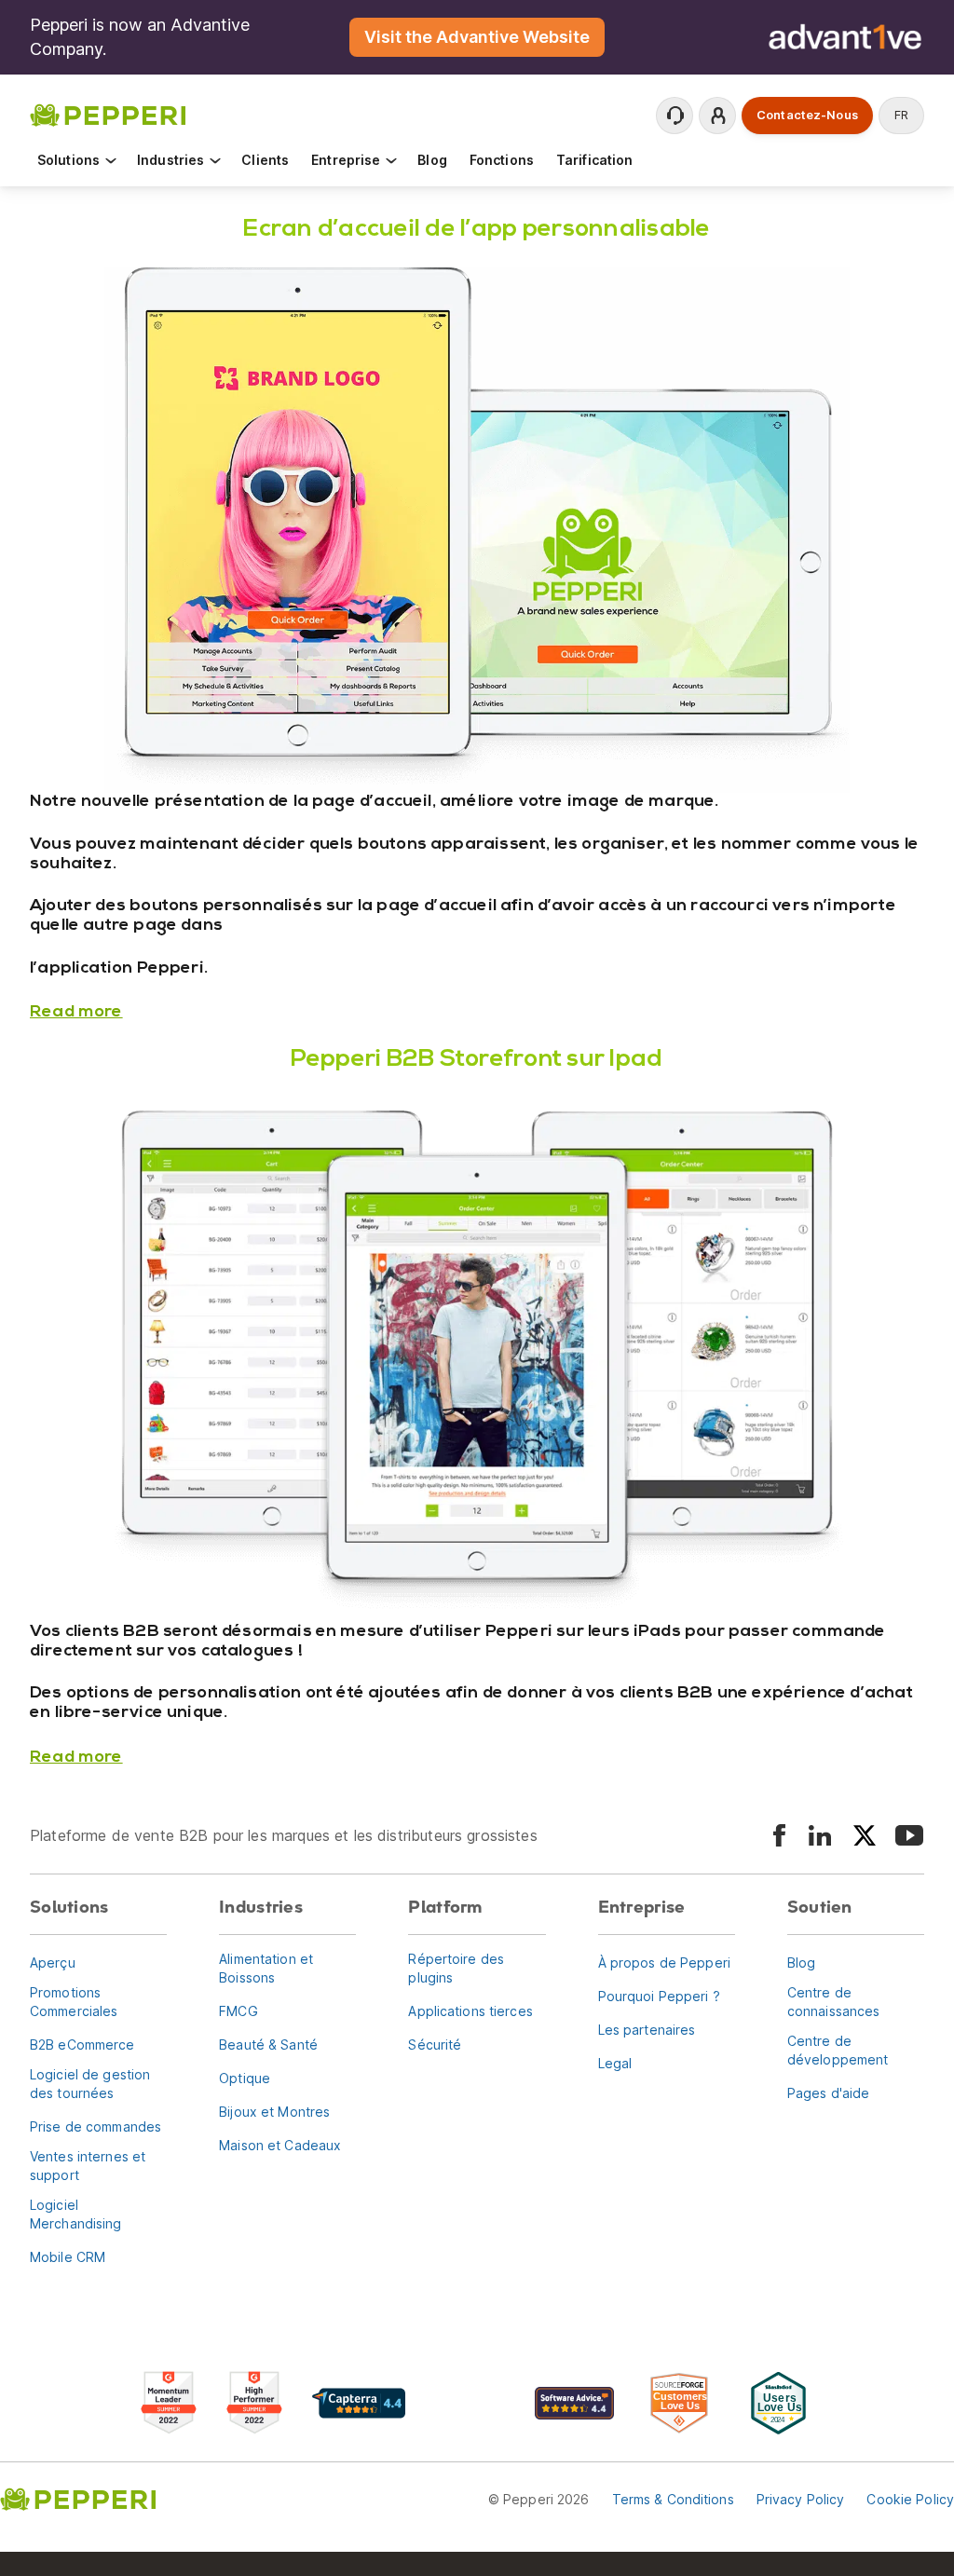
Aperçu (53, 1963)
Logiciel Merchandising (76, 2214)
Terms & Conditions (673, 2499)
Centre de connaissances (834, 2002)
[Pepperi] (108, 114)
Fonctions (502, 160)
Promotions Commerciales (74, 2002)
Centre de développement (838, 2050)
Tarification (594, 160)
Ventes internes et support (88, 2166)
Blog (432, 160)
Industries (170, 160)
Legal (615, 2063)
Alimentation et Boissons (266, 1968)
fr (901, 115)
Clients (265, 160)
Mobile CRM (68, 2257)
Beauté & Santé (268, 2044)
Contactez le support (675, 116)
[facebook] (779, 1835)
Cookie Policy (910, 2499)
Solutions (68, 160)
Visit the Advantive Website (477, 37)
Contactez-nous (807, 115)
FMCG (238, 2011)
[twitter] (865, 1835)
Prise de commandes (95, 2126)
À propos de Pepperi (664, 1963)
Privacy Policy (801, 2499)
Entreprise (346, 160)
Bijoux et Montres (274, 2112)
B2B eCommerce (82, 2044)
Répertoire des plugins (456, 1968)
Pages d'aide (828, 2093)
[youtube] (909, 1835)
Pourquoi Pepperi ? (659, 1996)
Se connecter (717, 116)
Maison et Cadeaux (280, 2145)
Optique (245, 2078)
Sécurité (435, 2044)
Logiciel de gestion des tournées (90, 2084)
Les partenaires (647, 2030)
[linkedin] (820, 1835)
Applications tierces (470, 2011)
